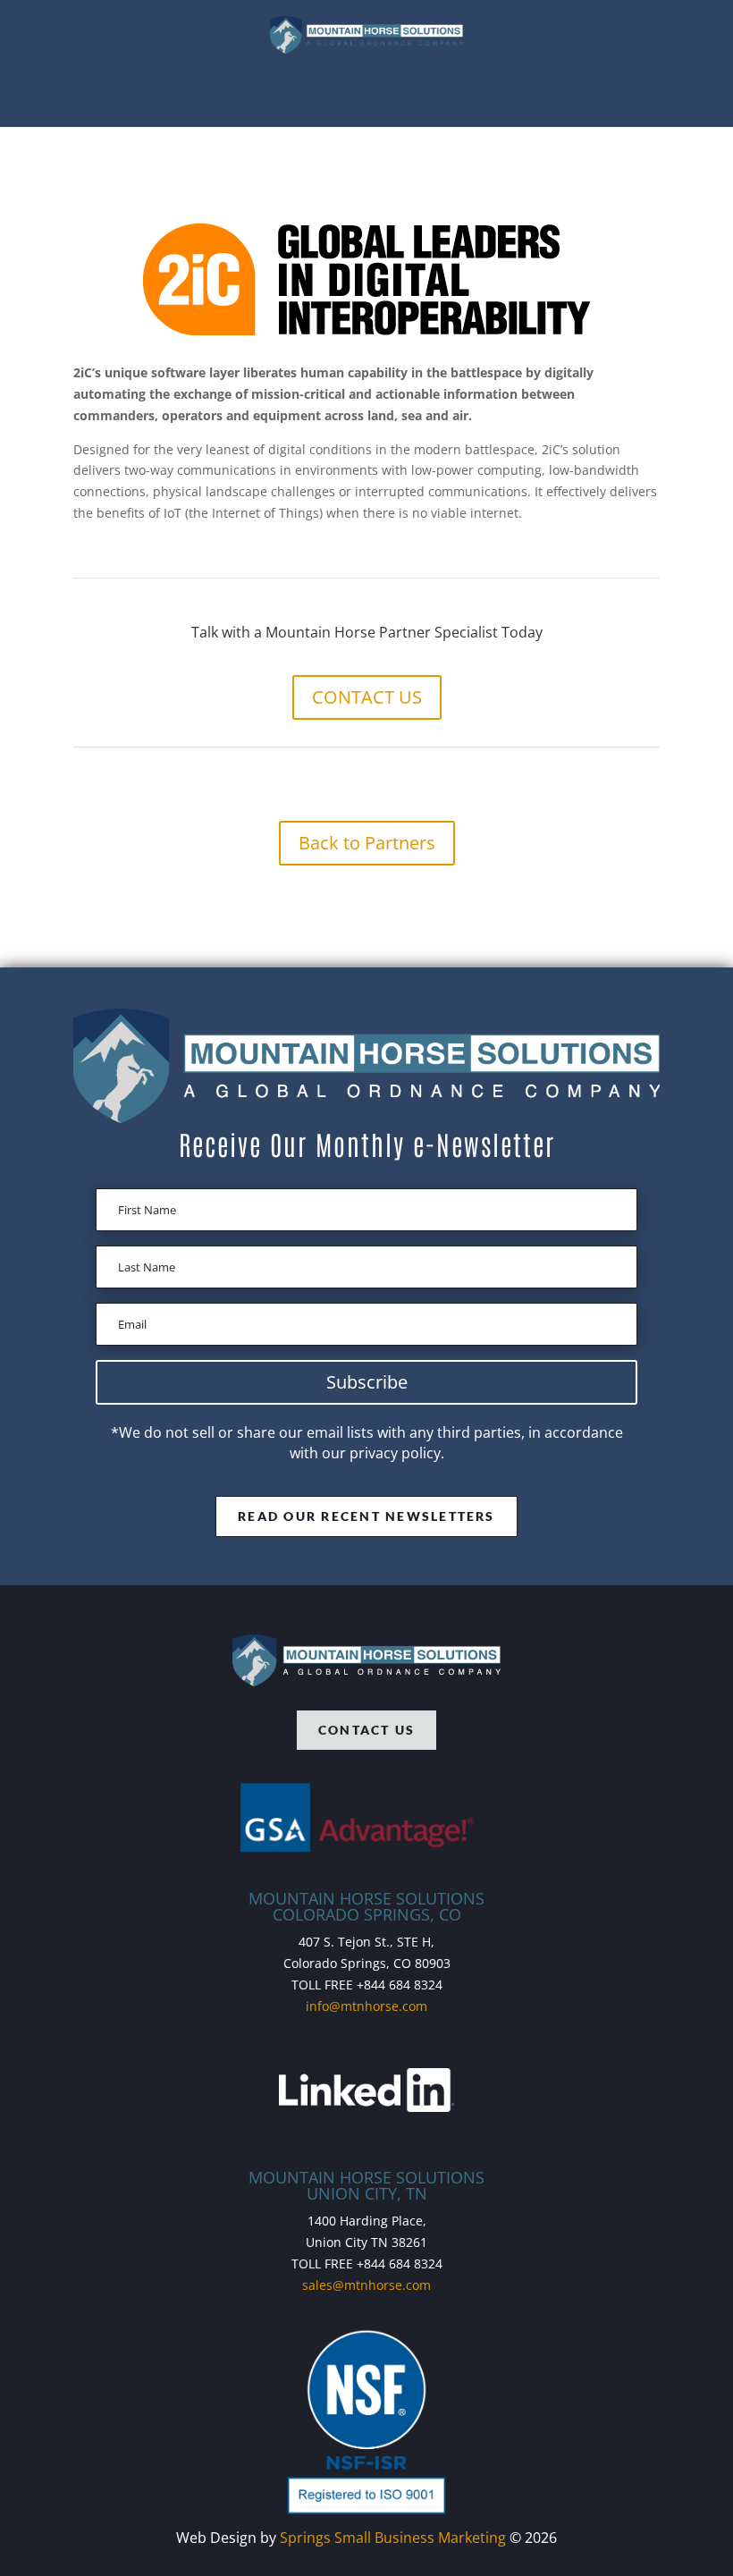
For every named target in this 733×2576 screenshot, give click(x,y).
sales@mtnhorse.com (366, 2285)
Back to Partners (367, 843)
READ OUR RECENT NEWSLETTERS (366, 1516)
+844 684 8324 (400, 1985)
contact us (366, 1730)
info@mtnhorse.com (366, 2006)
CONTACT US (367, 697)
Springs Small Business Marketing (393, 2538)
